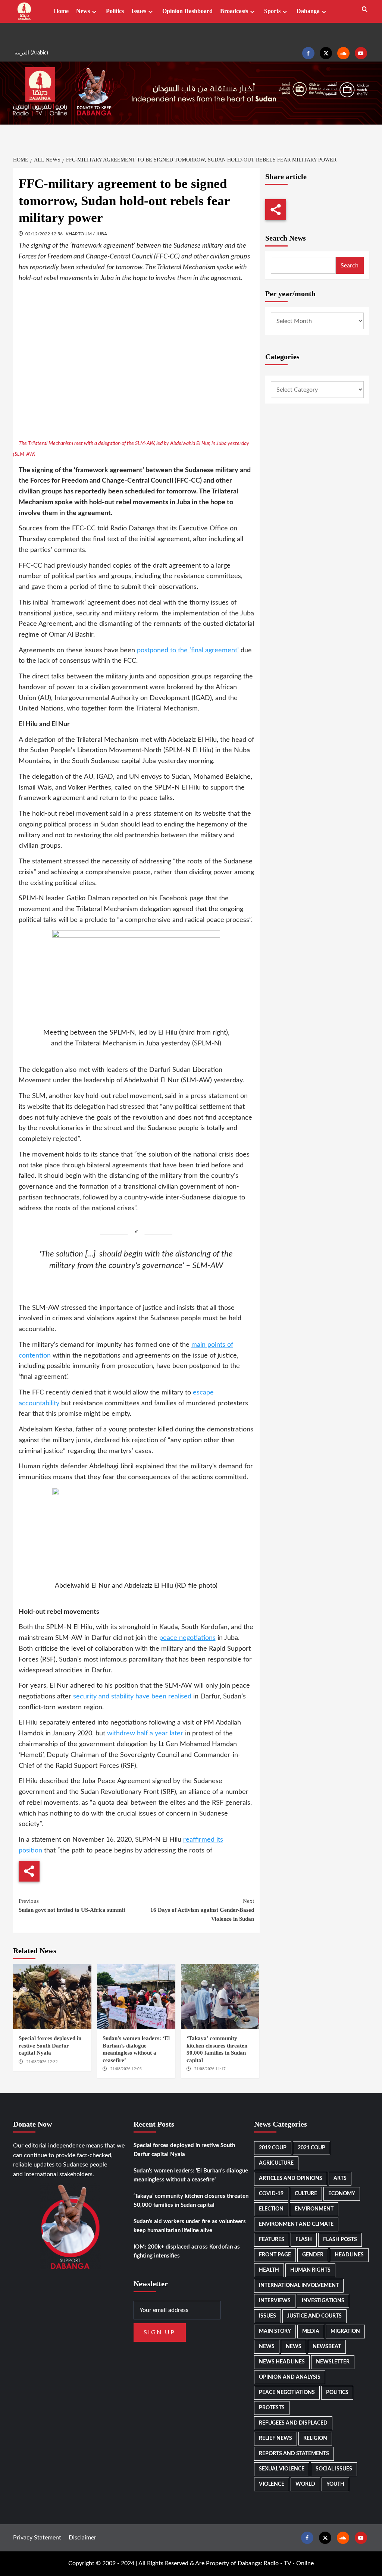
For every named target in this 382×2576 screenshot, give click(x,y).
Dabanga (308, 11)
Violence (272, 2484)
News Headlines (282, 2362)
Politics (115, 11)
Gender (313, 2255)
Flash (304, 2240)
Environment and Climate (296, 2224)
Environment (314, 2209)
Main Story (275, 2331)
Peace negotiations (287, 2393)
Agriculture (276, 2163)
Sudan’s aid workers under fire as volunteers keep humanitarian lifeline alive (190, 2226)
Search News (286, 238)
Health (269, 2270)
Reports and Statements (294, 2454)
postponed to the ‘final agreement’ (188, 650)
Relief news (275, 2438)
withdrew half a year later (146, 1733)
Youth (335, 2484)
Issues (139, 11)
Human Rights (310, 2270)
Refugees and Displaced (293, 2423)
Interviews (275, 2301)
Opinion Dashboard (187, 11)
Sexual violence (282, 2469)
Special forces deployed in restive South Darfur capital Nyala (50, 2045)
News (83, 11)
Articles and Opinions (291, 2178)
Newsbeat (327, 2347)
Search (350, 266)
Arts (340, 2178)
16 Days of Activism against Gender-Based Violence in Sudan (202, 1910)
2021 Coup (311, 2148)
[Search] (365, 10)
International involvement (299, 2285)
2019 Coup (273, 2148)
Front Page (275, 2255)
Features (272, 2240)
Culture (306, 2194)
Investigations (323, 2301)
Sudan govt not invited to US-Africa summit (72, 1905)
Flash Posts (340, 2240)
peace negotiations (187, 1638)
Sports (272, 11)
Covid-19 (271, 2194)
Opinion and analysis (290, 2377)
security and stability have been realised (132, 1697)
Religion (315, 2438)
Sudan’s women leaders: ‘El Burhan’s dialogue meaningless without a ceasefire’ (191, 2175)
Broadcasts (234, 11)
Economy (342, 2194)
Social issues (334, 2469)
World (305, 2484)
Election (271, 2209)
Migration (345, 2331)
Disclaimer (82, 2538)
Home (61, 11)
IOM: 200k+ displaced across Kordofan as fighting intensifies (187, 2251)
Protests (272, 2408)
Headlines (349, 2255)
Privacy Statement (37, 2538)
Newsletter (333, 2362)
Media (311, 2331)
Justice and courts (314, 2316)
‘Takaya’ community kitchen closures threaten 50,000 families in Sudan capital (191, 2201)
